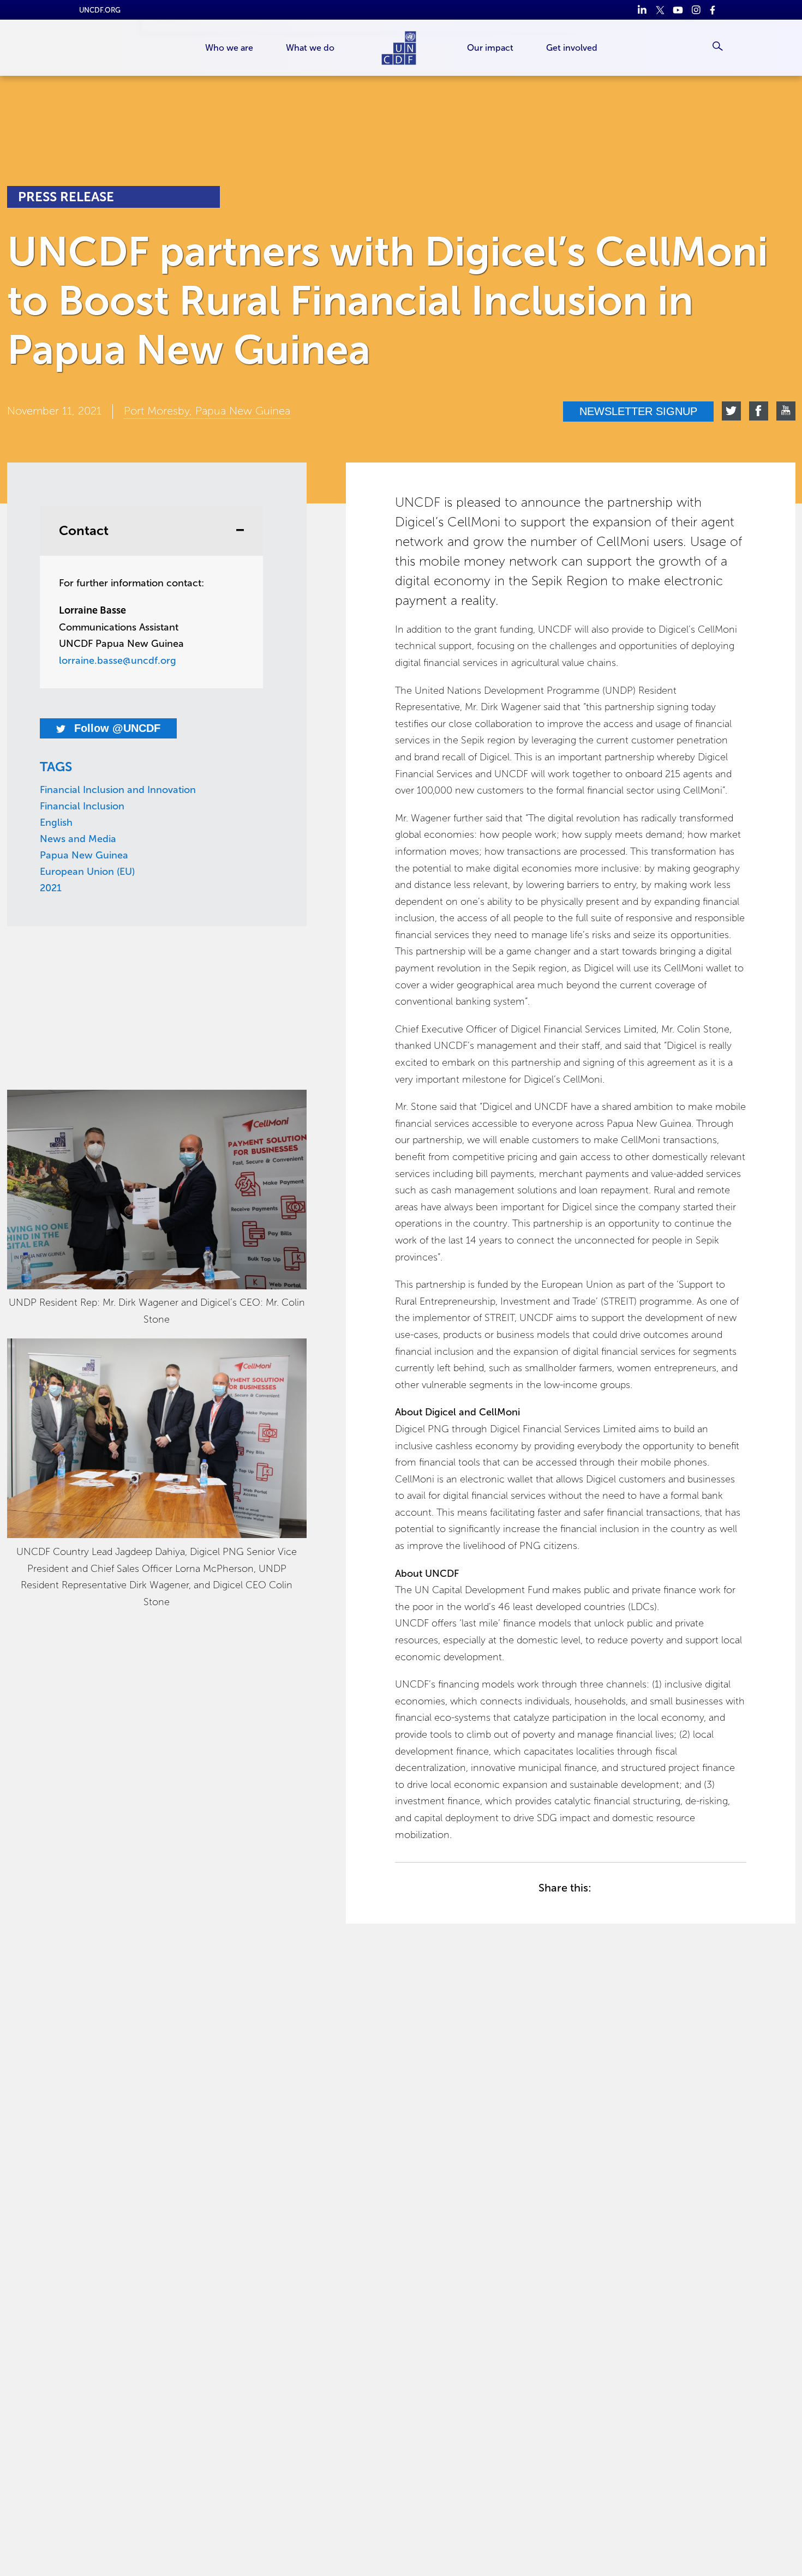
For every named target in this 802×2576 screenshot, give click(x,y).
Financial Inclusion (82, 806)
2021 (51, 888)
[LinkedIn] (642, 10)
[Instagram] (696, 10)
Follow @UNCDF (116, 728)
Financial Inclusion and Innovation (118, 790)
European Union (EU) (87, 872)
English (56, 822)
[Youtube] (678, 10)
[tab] (151, 531)
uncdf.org (100, 10)
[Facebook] (714, 10)
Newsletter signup (638, 411)
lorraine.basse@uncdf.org (118, 660)
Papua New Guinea (84, 855)
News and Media (78, 839)
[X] (660, 10)
